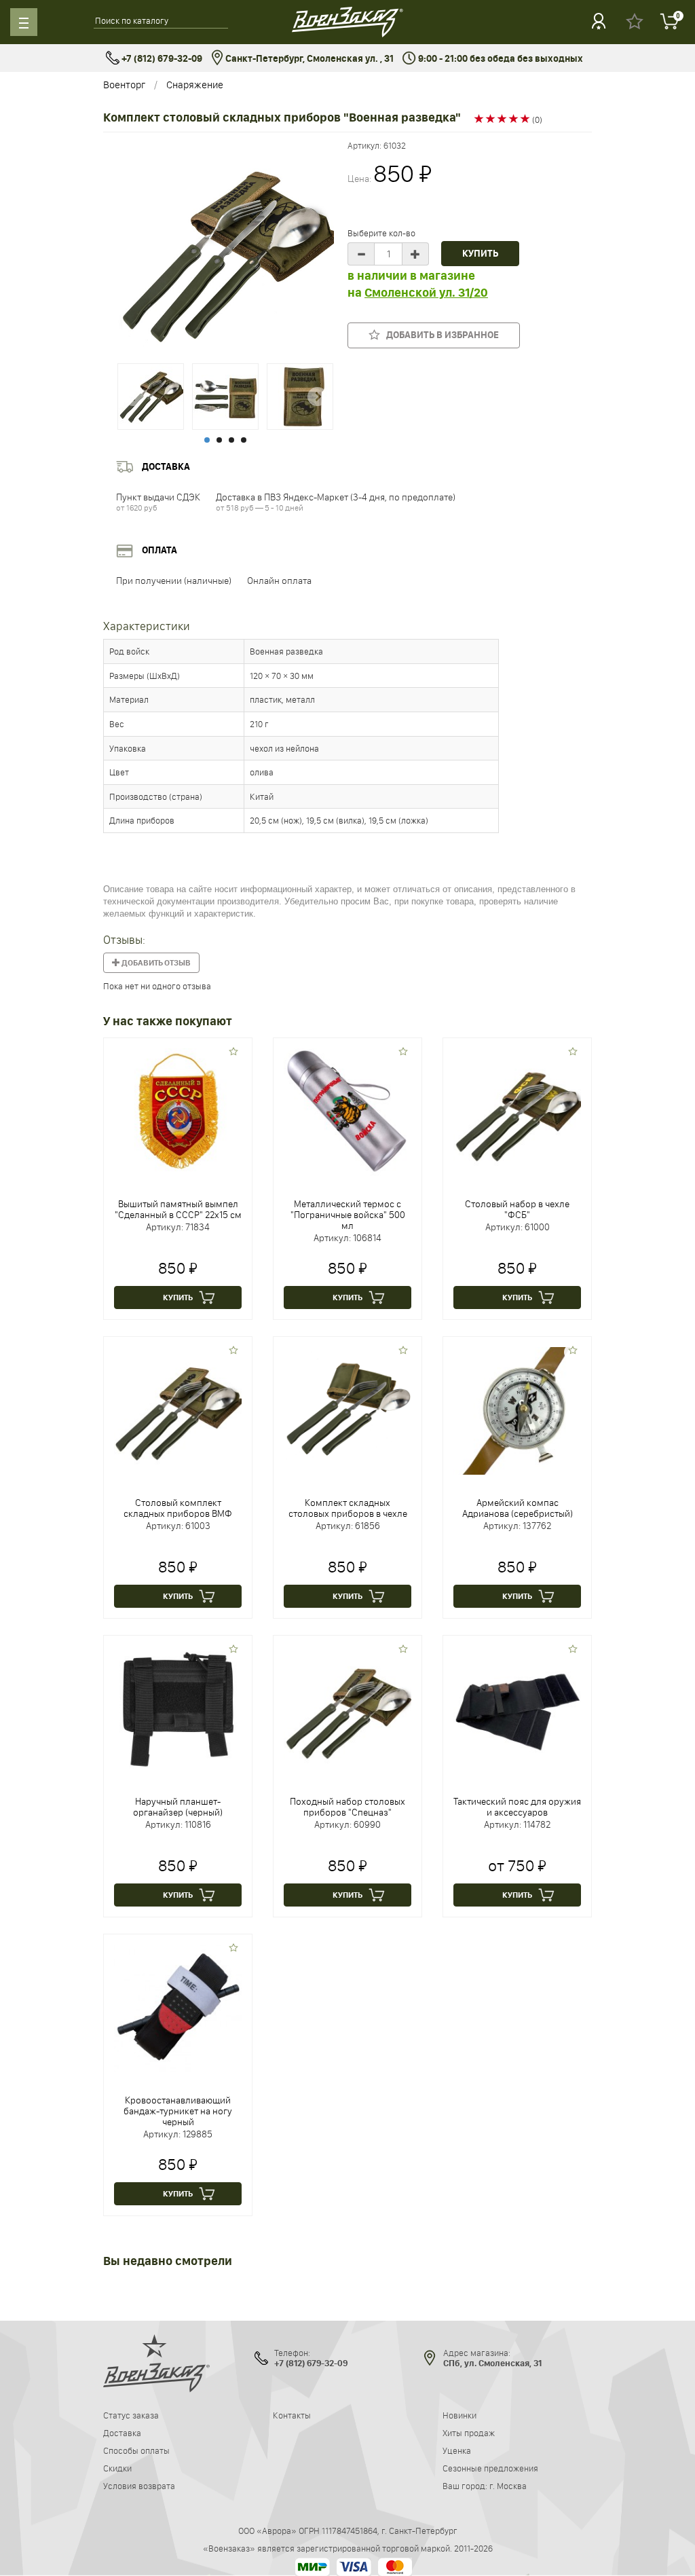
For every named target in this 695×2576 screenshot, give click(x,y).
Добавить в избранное (439, 335)
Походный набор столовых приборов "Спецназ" (347, 1807)
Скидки (117, 2468)
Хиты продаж (469, 2433)
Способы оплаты (136, 2450)
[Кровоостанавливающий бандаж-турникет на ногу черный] (178, 2007)
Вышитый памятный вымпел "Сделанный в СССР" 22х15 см (178, 1209)
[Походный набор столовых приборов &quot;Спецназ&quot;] (347, 1708)
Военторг (124, 85)
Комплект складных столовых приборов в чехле (348, 1508)
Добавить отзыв (155, 963)
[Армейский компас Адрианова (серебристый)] (517, 1410)
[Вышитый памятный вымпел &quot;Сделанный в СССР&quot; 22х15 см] (178, 1111)
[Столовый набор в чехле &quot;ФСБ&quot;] (517, 1111)
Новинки (459, 2415)
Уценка (457, 2450)
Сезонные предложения (490, 2468)
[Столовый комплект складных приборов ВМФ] (178, 1410)
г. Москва (508, 2486)
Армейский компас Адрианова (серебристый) (518, 1508)
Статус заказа (131, 2415)
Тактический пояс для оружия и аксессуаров (517, 1807)
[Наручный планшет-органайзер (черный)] (178, 1708)
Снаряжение (195, 85)
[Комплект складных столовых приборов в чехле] (347, 1410)
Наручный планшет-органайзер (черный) (178, 1807)
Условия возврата (139, 2486)
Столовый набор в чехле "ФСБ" (517, 1209)
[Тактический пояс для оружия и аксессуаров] (517, 1708)
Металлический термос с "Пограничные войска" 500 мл (348, 1215)
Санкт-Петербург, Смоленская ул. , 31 (308, 59)
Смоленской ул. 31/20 (426, 293)
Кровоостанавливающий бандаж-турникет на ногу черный (178, 2111)
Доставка (122, 2433)
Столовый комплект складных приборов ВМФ (178, 1508)
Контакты (292, 2415)
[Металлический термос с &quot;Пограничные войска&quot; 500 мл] (347, 1111)
